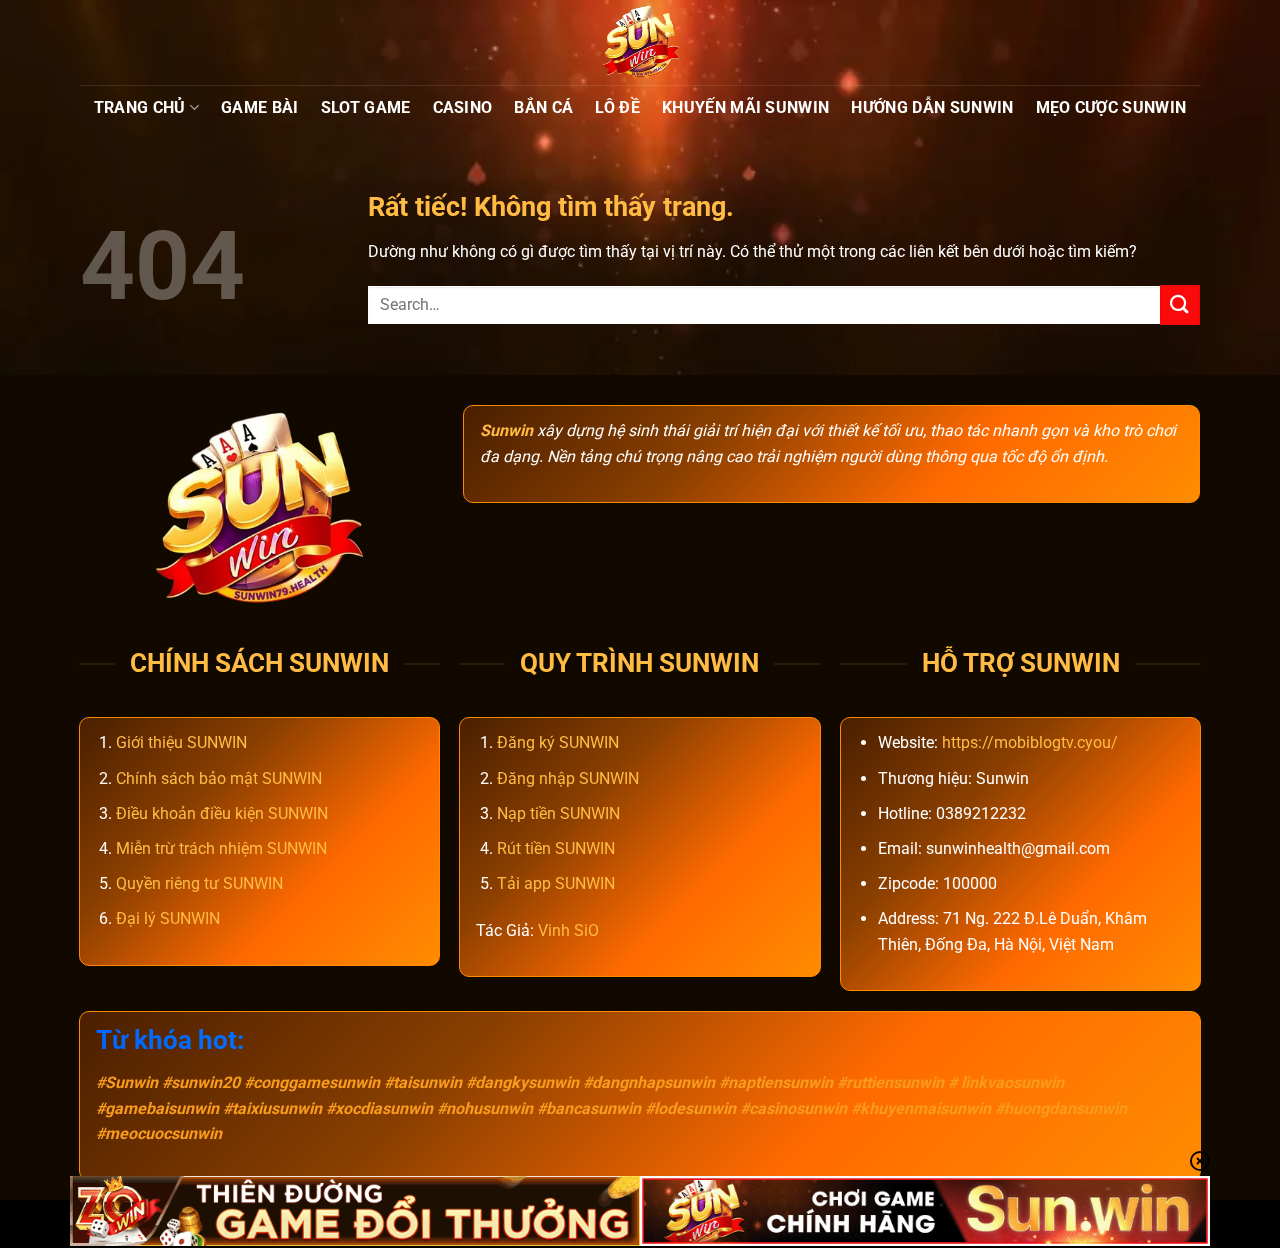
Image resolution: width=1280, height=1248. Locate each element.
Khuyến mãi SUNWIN (745, 107)
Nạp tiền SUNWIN (558, 813)
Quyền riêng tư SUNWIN (199, 883)
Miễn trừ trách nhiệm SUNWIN (221, 848)
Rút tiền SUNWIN (556, 848)
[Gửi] (1180, 304)
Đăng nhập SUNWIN (568, 778)
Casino (463, 107)
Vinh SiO (568, 930)
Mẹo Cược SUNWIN (1111, 107)
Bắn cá (543, 107)
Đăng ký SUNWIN (558, 742)
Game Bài (260, 107)
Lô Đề (617, 107)
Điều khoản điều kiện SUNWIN (222, 813)
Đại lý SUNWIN (168, 918)
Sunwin (506, 430)
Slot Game (366, 107)
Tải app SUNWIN (556, 883)
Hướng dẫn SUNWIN (932, 107)
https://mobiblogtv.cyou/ (1030, 742)
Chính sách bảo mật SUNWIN (219, 778)
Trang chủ (140, 107)
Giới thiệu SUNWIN (181, 742)
